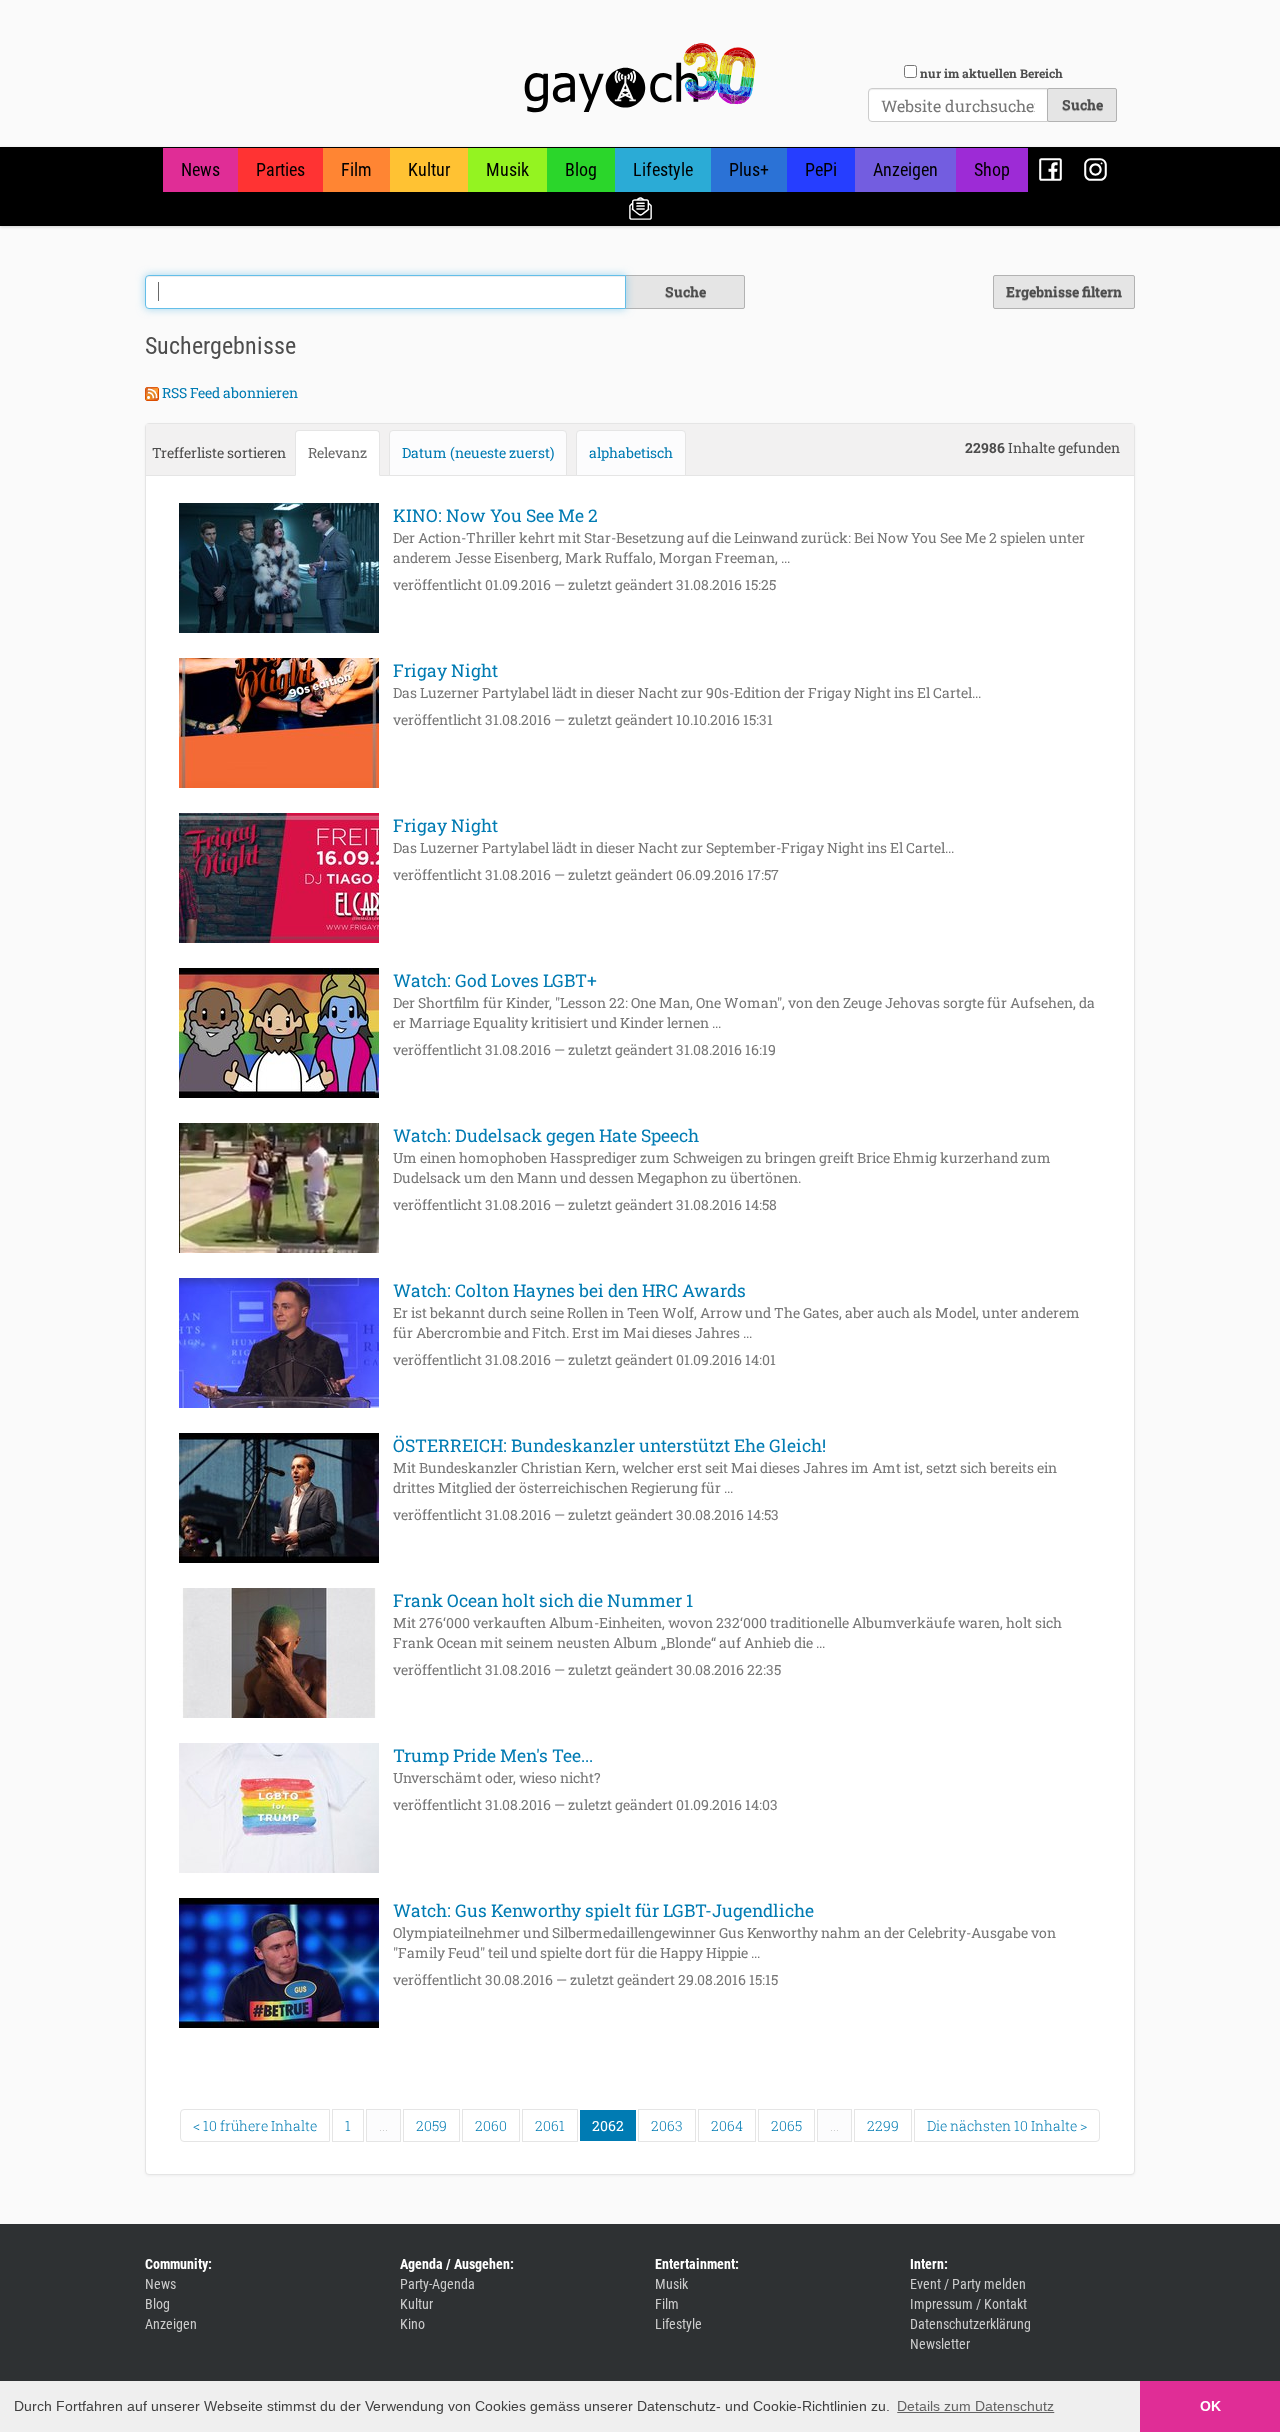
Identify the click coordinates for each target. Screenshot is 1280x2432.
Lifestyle (663, 169)
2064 (727, 2125)
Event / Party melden (968, 2284)
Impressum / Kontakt (968, 2304)
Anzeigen (905, 169)
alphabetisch (631, 452)
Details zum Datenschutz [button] (975, 2406)
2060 (491, 2125)
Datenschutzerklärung (970, 2324)
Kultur (429, 169)
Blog (581, 169)
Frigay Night (445, 670)
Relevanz (337, 452)
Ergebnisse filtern (1064, 291)
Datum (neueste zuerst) (478, 452)
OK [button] (1210, 2406)
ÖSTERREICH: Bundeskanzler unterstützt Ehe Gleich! (609, 1445)
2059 (431, 2125)
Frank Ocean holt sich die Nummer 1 (543, 1600)
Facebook (1050, 169)
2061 (550, 2125)
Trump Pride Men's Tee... (493, 1755)
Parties (280, 169)
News (200, 169)
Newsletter (640, 207)
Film (356, 169)
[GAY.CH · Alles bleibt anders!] (640, 78)
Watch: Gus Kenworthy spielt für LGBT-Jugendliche (603, 1910)
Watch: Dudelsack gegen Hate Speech (546, 1135)
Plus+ (749, 169)
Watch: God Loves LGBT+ (495, 980)
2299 (883, 2125)
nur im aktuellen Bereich (991, 73)
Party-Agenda (437, 2284)
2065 (786, 2125)
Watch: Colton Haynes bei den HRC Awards (569, 1290)
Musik (507, 169)
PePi (821, 169)
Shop (992, 169)
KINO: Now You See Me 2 (495, 515)
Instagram (1095, 169)
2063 (667, 2125)
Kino (412, 2324)
